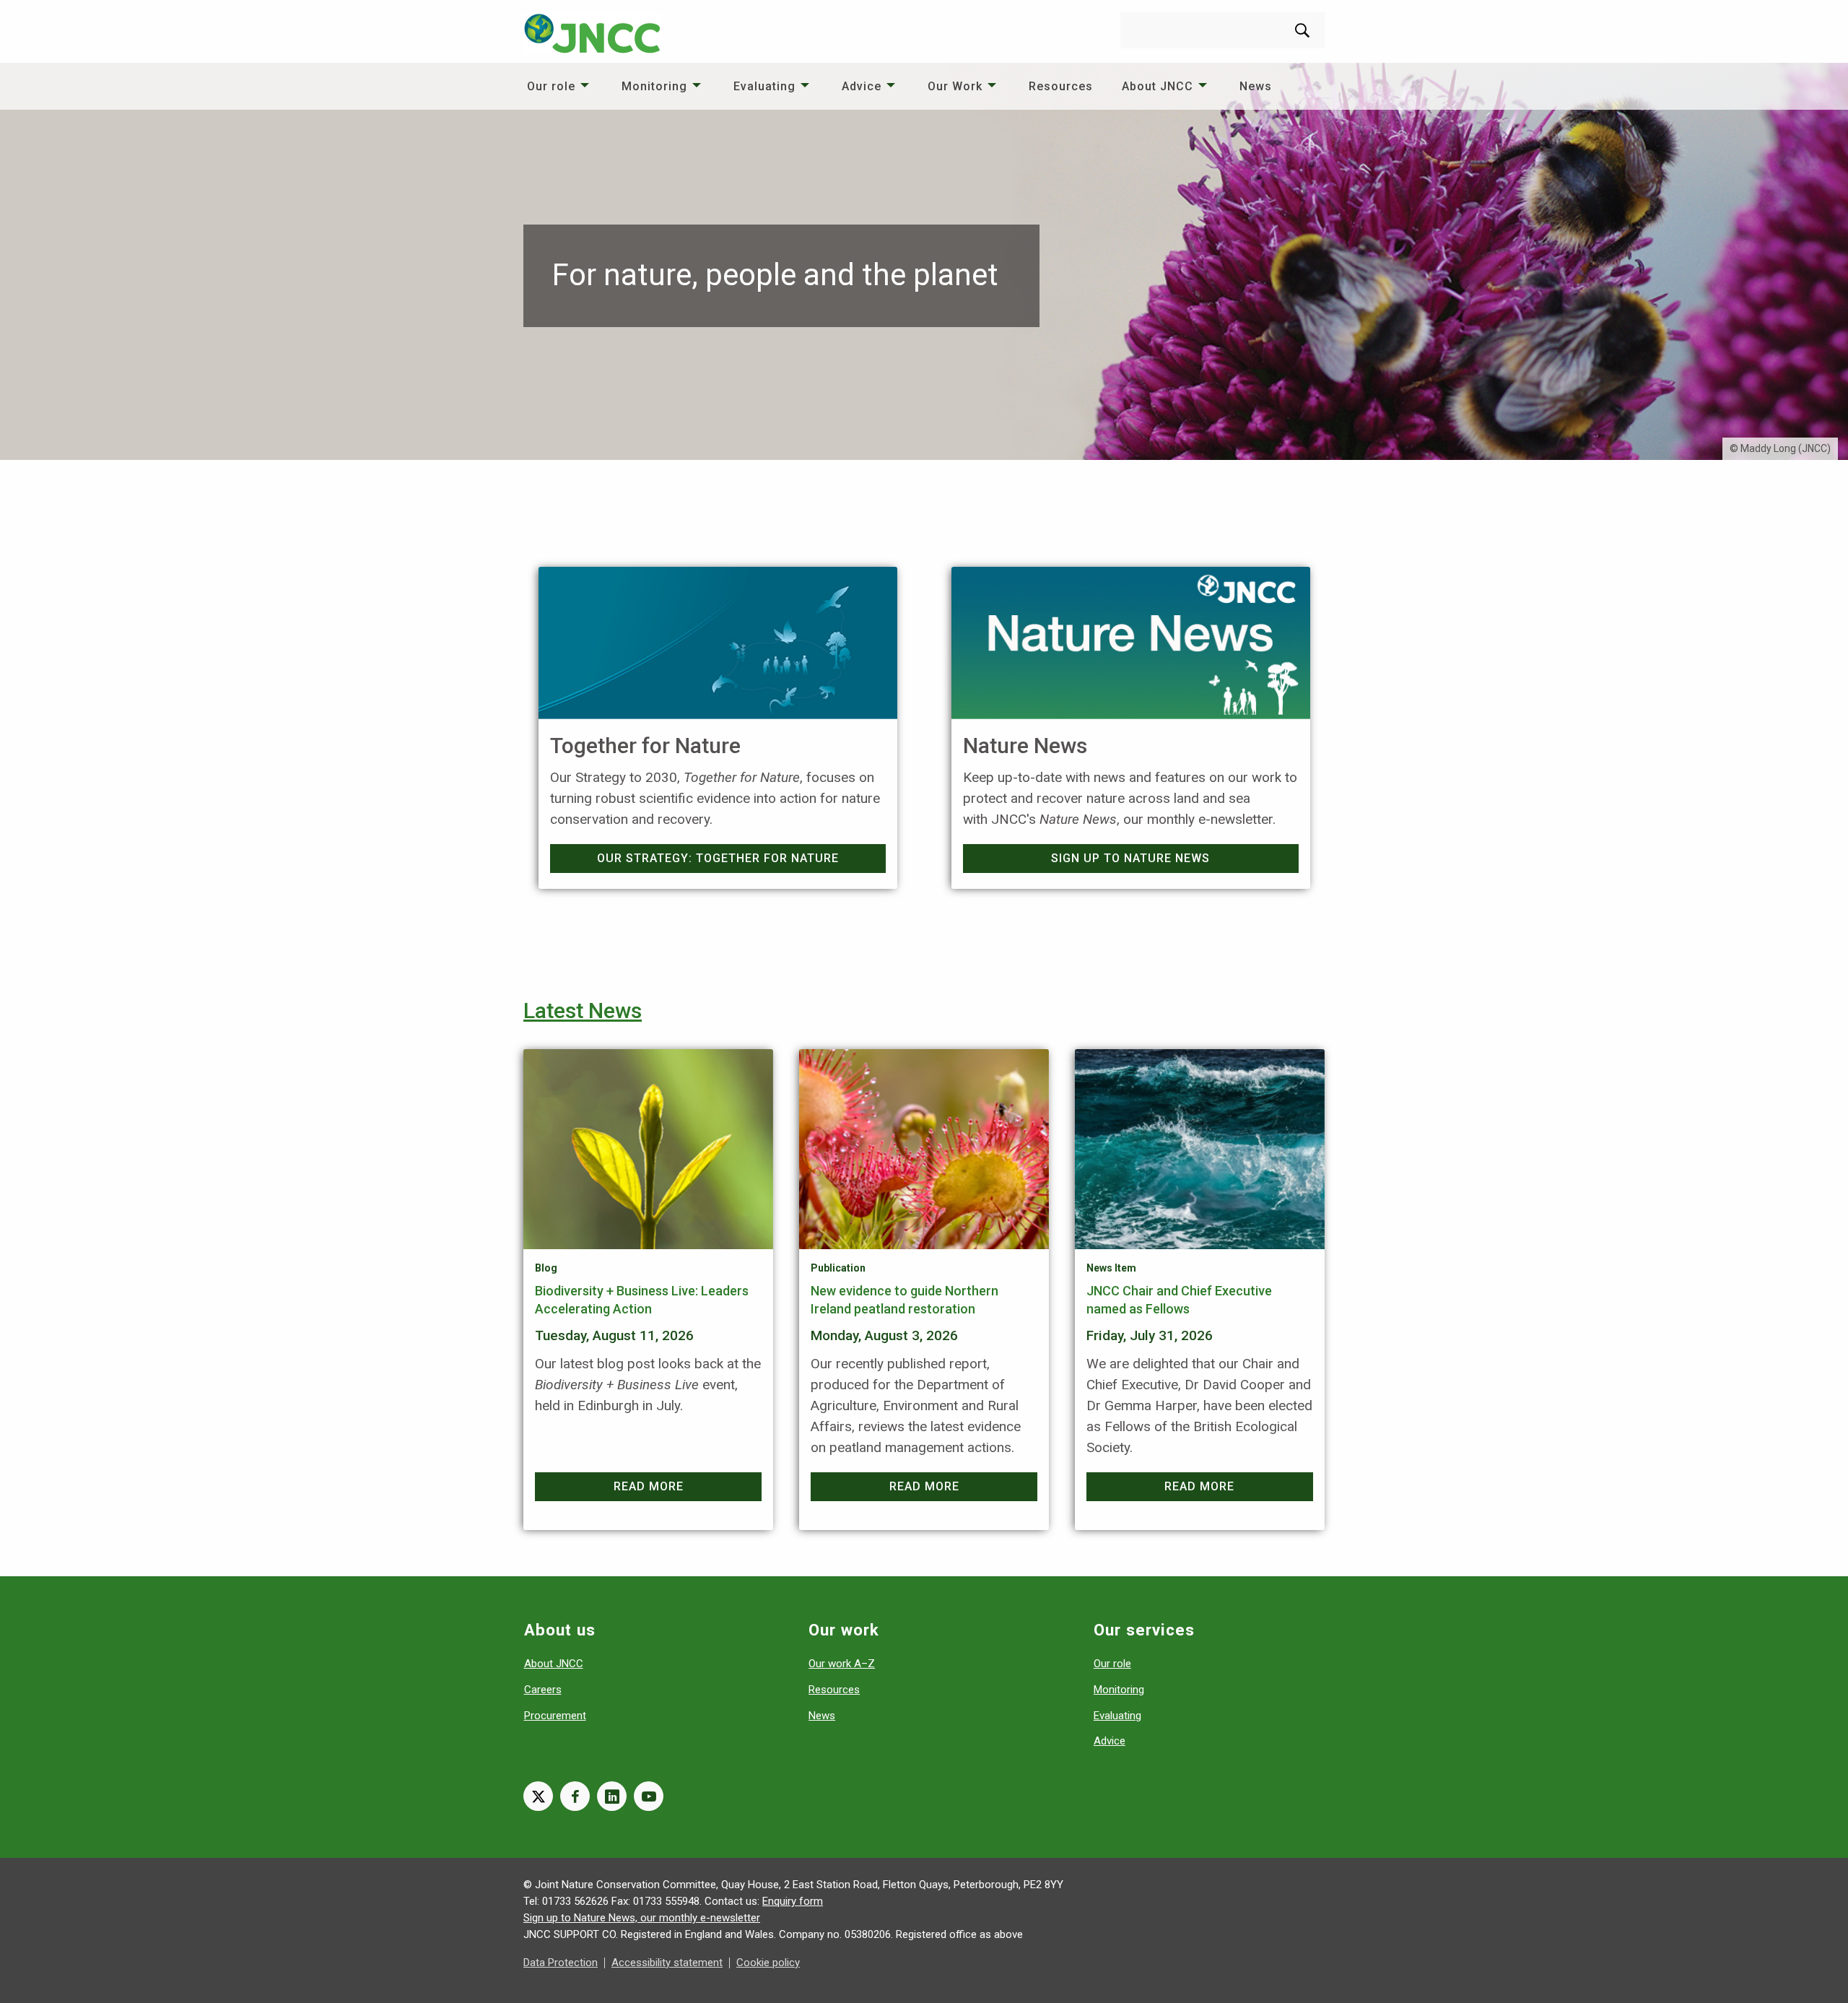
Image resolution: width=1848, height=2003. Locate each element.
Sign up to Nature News (1130, 858)
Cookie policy (768, 1963)
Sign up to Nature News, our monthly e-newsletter (642, 1918)
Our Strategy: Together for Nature (718, 858)
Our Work (955, 86)
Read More (649, 1486)
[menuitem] (560, 86)
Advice (862, 86)
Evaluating (764, 86)
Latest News (583, 1011)
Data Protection (561, 1963)
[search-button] (1302, 30)
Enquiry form (793, 1901)
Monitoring (654, 86)
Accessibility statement (667, 1963)
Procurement (555, 1716)
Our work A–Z (842, 1664)
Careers (543, 1690)
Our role (551, 86)
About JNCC (1158, 86)
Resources (1061, 86)
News (1256, 86)
